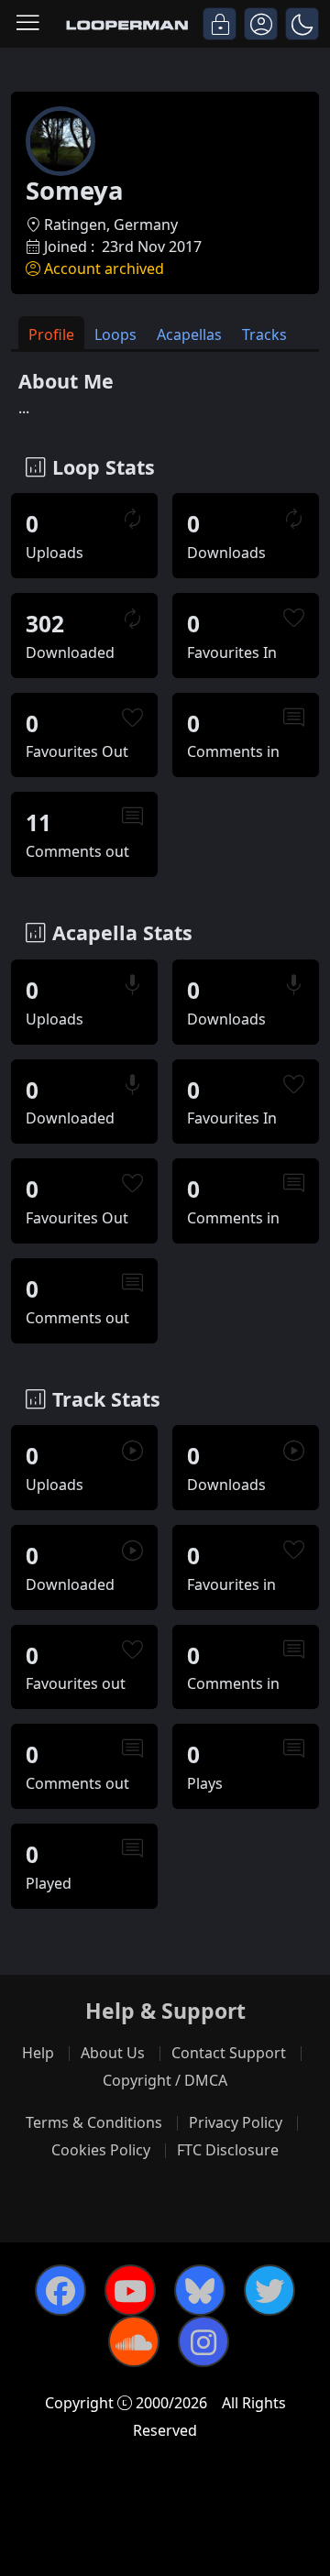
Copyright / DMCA (165, 2080)
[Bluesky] (200, 2290)
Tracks (264, 334)
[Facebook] (60, 2290)
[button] (302, 24)
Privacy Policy (236, 2122)
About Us (113, 2053)
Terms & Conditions (94, 2122)
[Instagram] (203, 2341)
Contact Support (229, 2053)
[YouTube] (130, 2290)
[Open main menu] (27, 24)
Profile (51, 334)
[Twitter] (269, 2290)
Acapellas (189, 334)
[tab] (51, 333)
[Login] (220, 24)
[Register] (261, 24)
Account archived (104, 269)
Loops (115, 334)
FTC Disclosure (228, 2150)
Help (38, 2053)
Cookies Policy (101, 2150)
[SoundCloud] (134, 2341)
